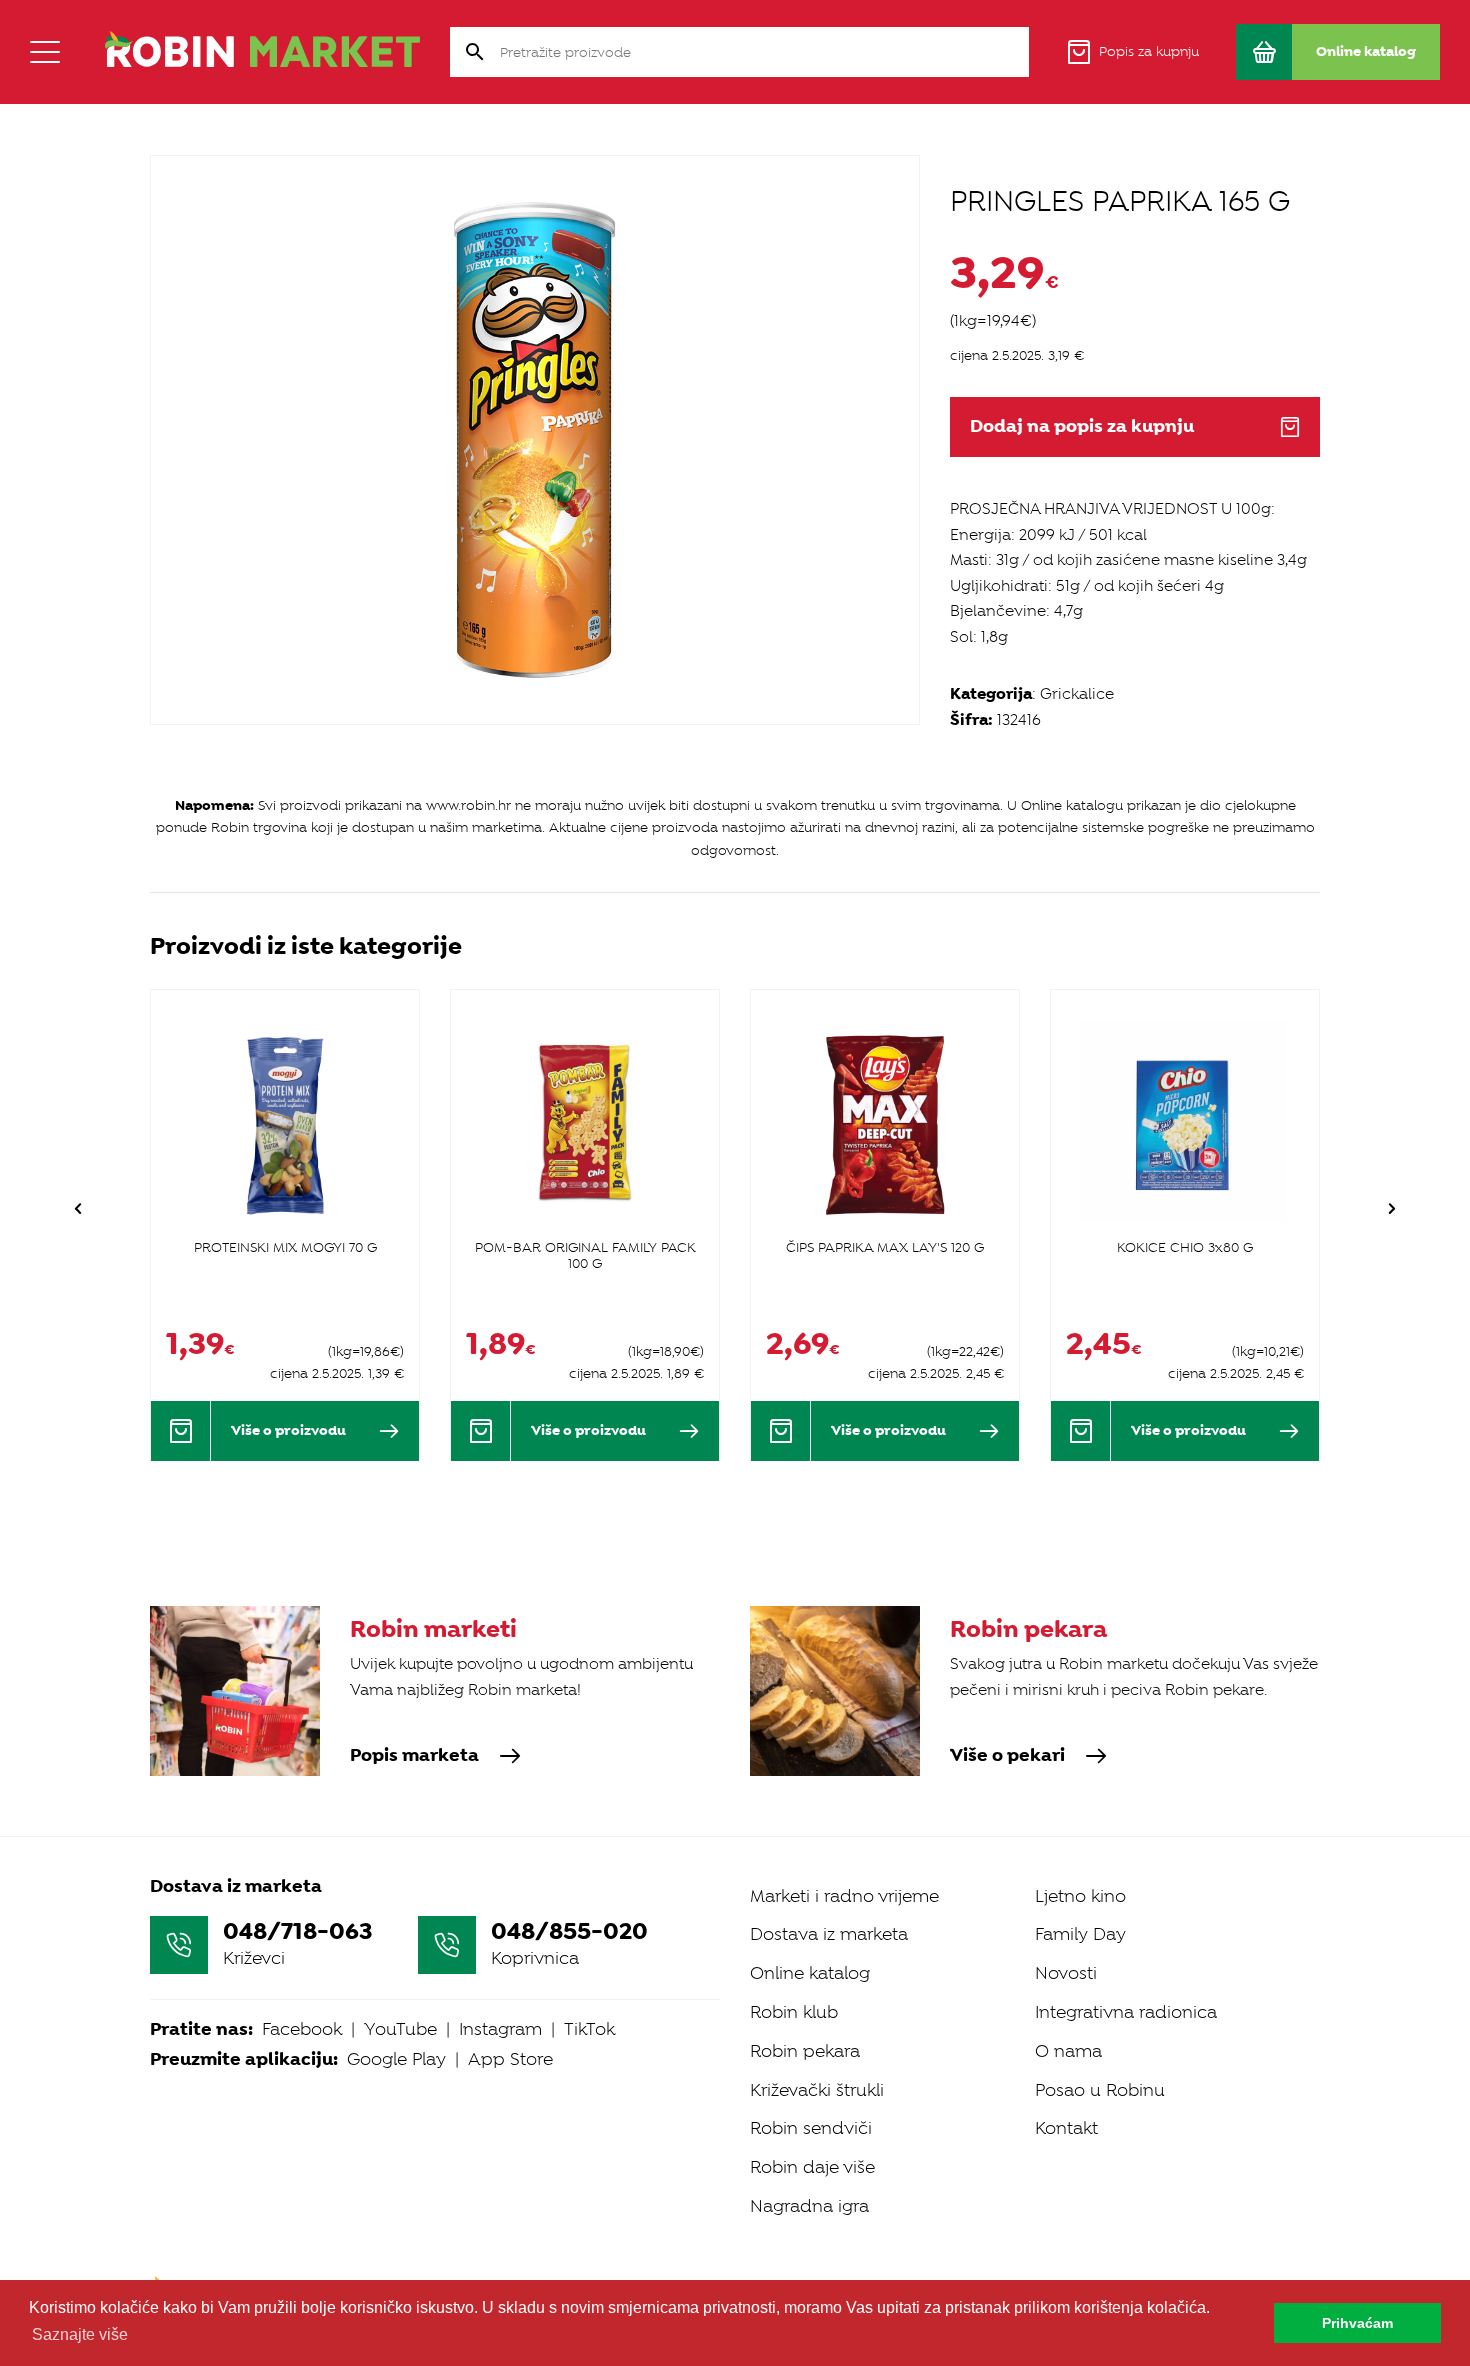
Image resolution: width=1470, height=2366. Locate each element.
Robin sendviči (811, 2128)
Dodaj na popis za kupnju (1082, 426)
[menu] (45, 52)
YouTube (400, 2029)
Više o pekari (1007, 1756)
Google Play (396, 2059)
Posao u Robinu (1100, 2090)
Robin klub (794, 2012)
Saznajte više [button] (80, 2334)
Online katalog (810, 1973)
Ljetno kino (1080, 1896)
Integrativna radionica (1126, 2012)
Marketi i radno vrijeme (844, 1896)
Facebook (302, 2029)
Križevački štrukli (817, 2090)
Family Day (1080, 1934)
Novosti (1066, 1973)
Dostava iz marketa (829, 1934)
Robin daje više (812, 2167)
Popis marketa (414, 1756)
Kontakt (1066, 2128)
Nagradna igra (809, 2206)
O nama (1068, 2051)
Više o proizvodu (288, 1430)
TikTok (589, 2029)
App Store (510, 2059)
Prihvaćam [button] (1357, 2323)
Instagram (500, 2029)
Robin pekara (805, 2051)
